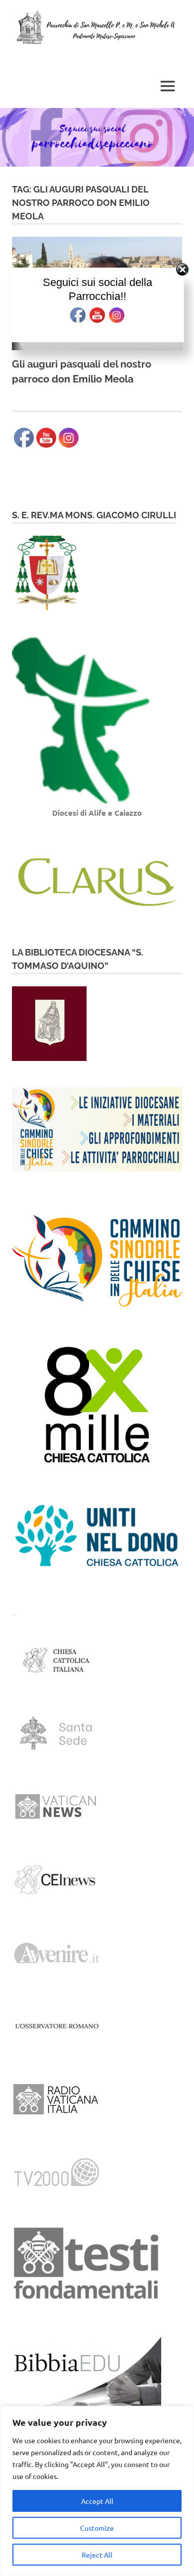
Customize (97, 2528)
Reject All (97, 2555)
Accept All (97, 2501)
